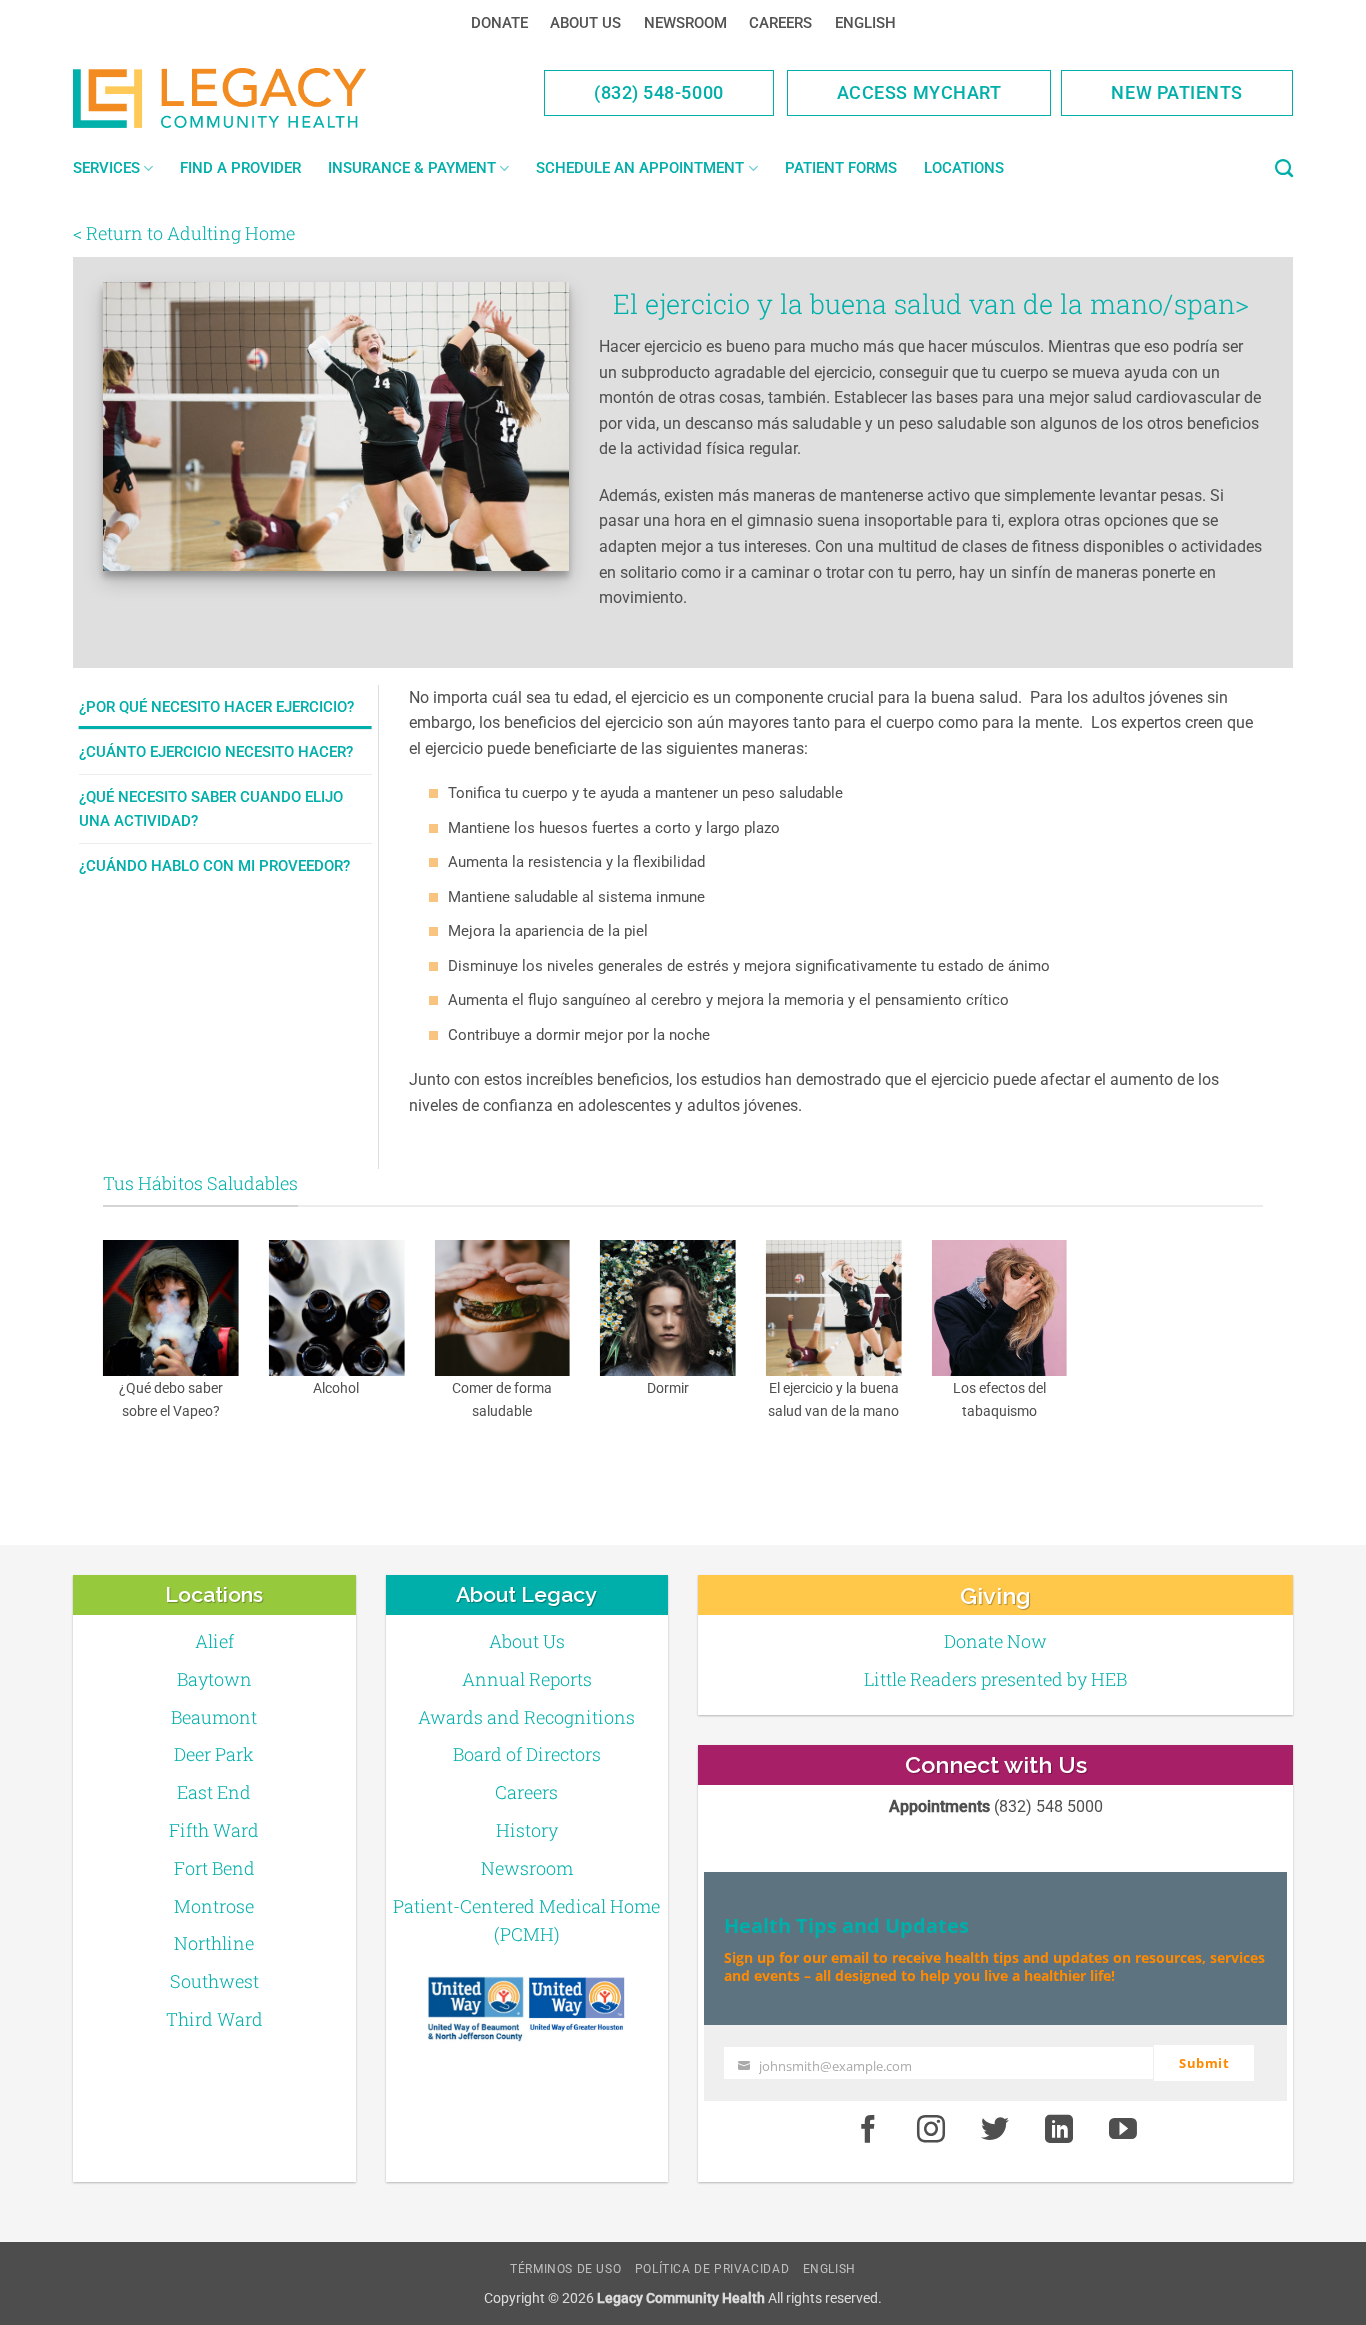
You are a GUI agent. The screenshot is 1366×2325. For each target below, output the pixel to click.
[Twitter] (995, 2130)
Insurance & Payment (412, 168)
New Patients (1177, 92)
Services (106, 168)
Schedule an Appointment (640, 168)
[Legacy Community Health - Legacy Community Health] (251, 98)
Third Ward (214, 2019)
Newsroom (685, 23)
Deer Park (214, 1754)
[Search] (1284, 169)
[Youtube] (1123, 2130)
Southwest (214, 1981)
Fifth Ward (214, 1830)
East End (214, 1792)
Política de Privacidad (712, 2269)
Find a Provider (240, 168)
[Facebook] (868, 2130)
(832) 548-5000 (659, 92)
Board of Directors (527, 1754)
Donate (499, 23)
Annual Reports (527, 1679)
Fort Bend (214, 1868)
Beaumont (214, 1717)
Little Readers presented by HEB (995, 1679)
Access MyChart (919, 92)
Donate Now (995, 1641)
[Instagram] (932, 2130)
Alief (214, 1641)
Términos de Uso (565, 2269)
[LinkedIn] (1059, 2130)
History (527, 1830)
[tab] (225, 707)
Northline (214, 1943)
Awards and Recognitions (526, 1717)
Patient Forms (841, 168)
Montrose (214, 1906)
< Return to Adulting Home (184, 233)
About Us (585, 23)
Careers (780, 23)
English (865, 23)
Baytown (214, 1679)
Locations (964, 168)
